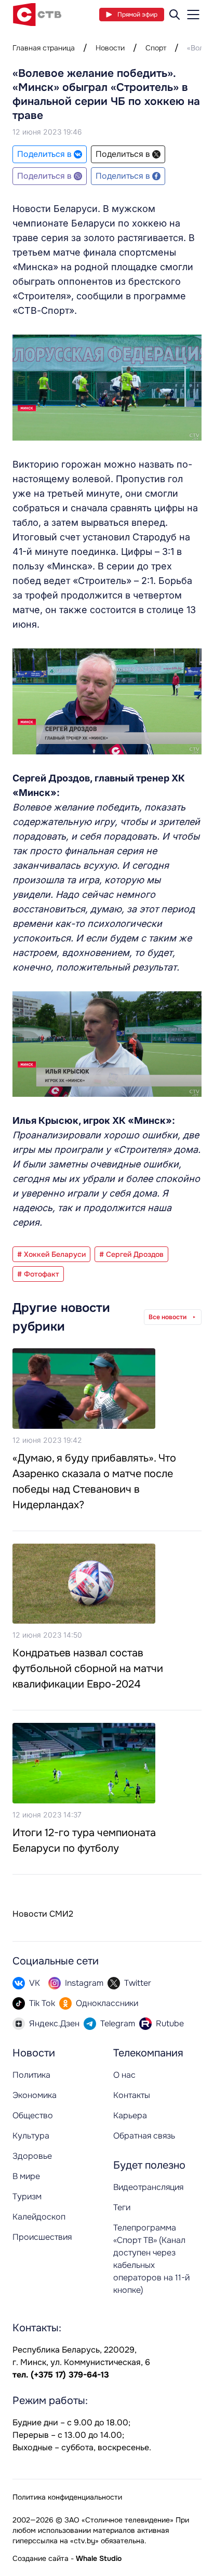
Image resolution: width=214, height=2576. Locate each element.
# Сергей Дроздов (131, 1254)
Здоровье (32, 2156)
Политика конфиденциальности (67, 2497)
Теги (122, 2207)
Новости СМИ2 (43, 1914)
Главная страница (44, 48)
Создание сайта (41, 2558)
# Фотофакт (38, 1274)
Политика (31, 2075)
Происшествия (42, 2237)
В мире (26, 2176)
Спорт (156, 48)
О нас (124, 2075)
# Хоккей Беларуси (51, 1254)
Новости (110, 48)
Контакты (132, 2095)
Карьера (130, 2115)
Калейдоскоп (39, 2217)
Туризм (27, 2196)
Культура (31, 2136)
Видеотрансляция (148, 2187)
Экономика (35, 2095)
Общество (33, 2115)
